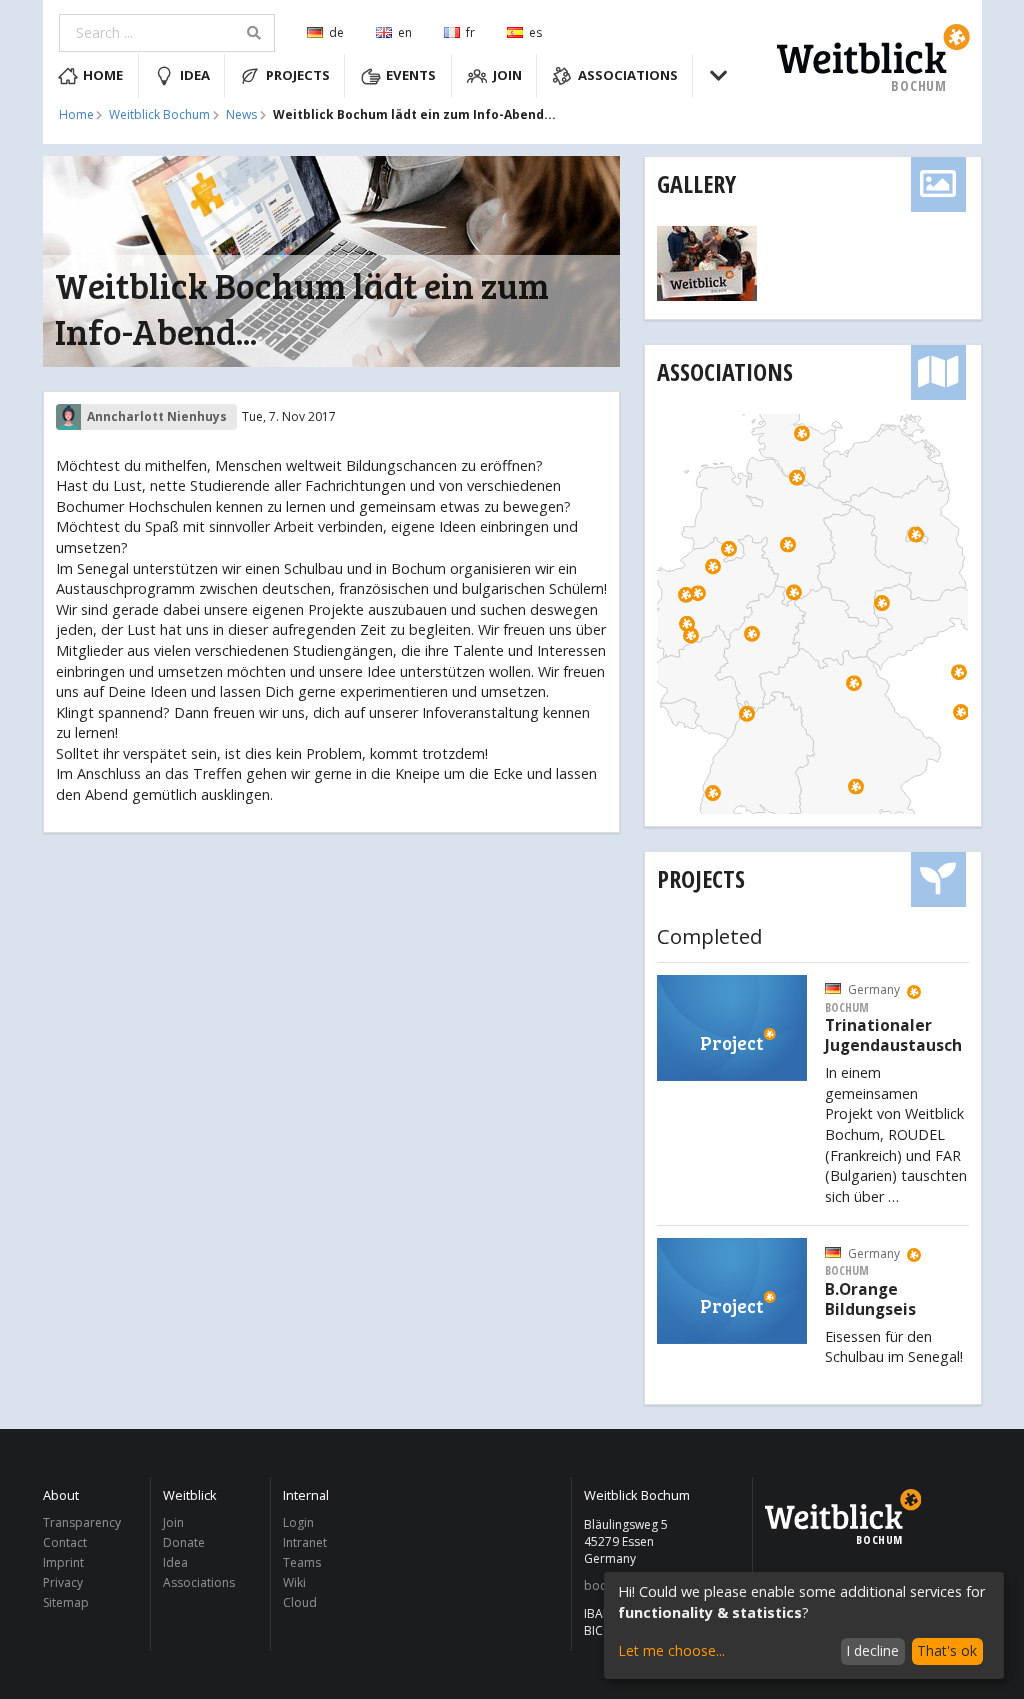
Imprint (63, 1562)
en (405, 32)
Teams (302, 1562)
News (241, 115)
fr (470, 32)
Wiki (294, 1582)
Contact (65, 1542)
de (336, 32)
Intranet (305, 1542)
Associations (628, 75)
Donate (184, 1542)
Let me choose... (671, 1650)
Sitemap (66, 1602)
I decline (872, 1650)
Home (103, 75)
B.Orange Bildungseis (870, 1300)
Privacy (63, 1582)
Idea (195, 75)
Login (298, 1523)
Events (411, 75)
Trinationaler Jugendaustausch (893, 1036)
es (535, 32)
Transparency (82, 1523)
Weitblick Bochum (159, 115)
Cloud (300, 1602)
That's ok (947, 1650)
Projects (298, 75)
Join (507, 75)
